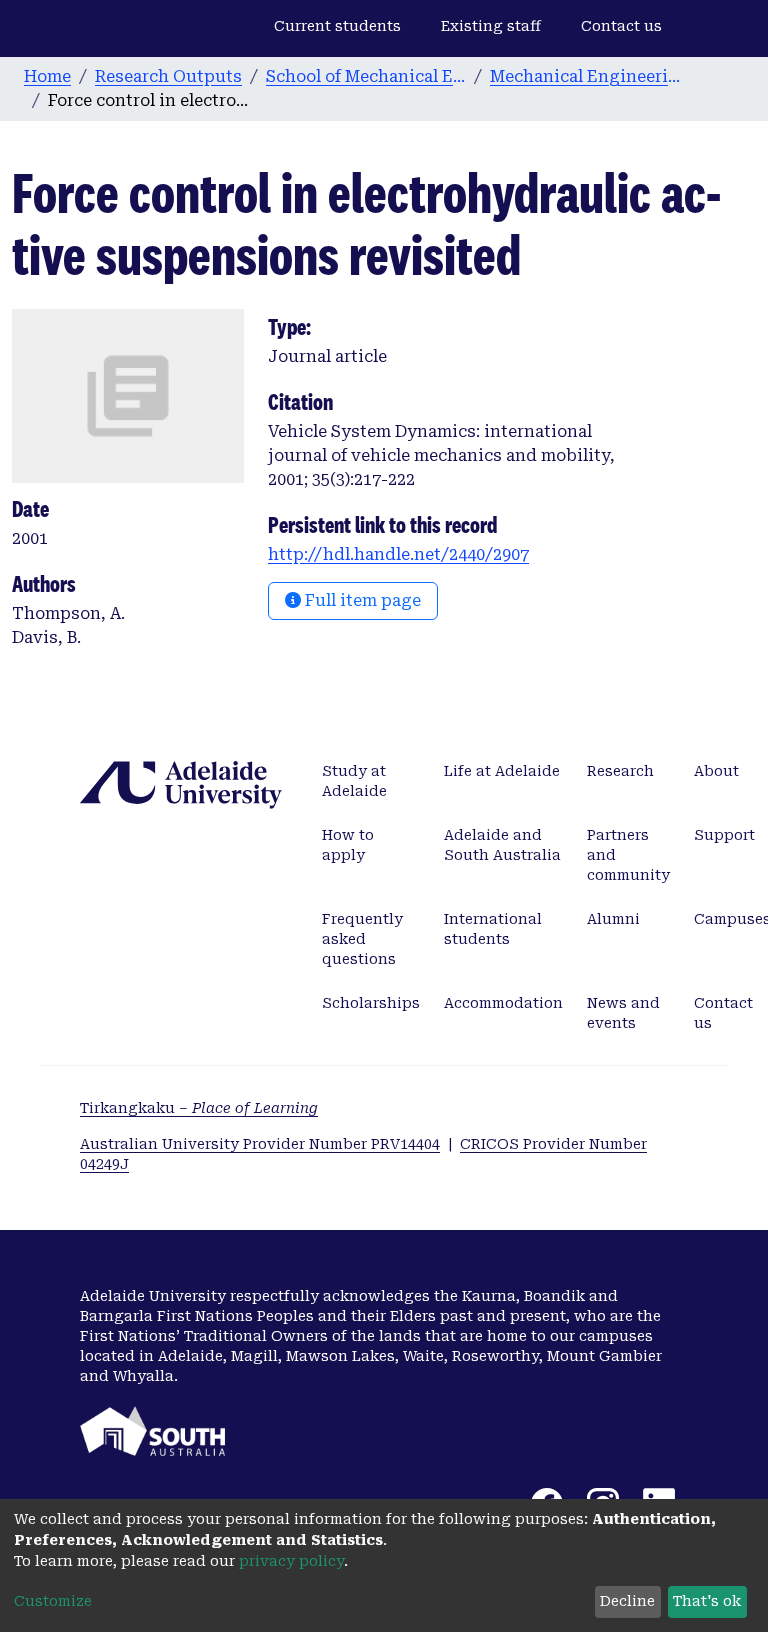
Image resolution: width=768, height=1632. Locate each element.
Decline (627, 1601)
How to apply (348, 845)
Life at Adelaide (502, 771)
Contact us (621, 26)
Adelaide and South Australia (502, 845)
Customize (53, 1601)
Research (620, 771)
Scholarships (371, 1003)
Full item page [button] (361, 600)
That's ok (707, 1601)
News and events (623, 1013)
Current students (337, 26)
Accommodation (503, 1003)
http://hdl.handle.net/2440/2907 (398, 554)
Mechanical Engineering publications (590, 76)
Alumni (613, 919)
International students (493, 929)
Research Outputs (168, 76)
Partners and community (628, 855)
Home (47, 76)
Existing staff (491, 26)
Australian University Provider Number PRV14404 (260, 1144)
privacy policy (291, 1561)
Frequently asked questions (362, 939)
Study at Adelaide (354, 781)
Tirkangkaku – (199, 1108)
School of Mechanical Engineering (366, 76)
